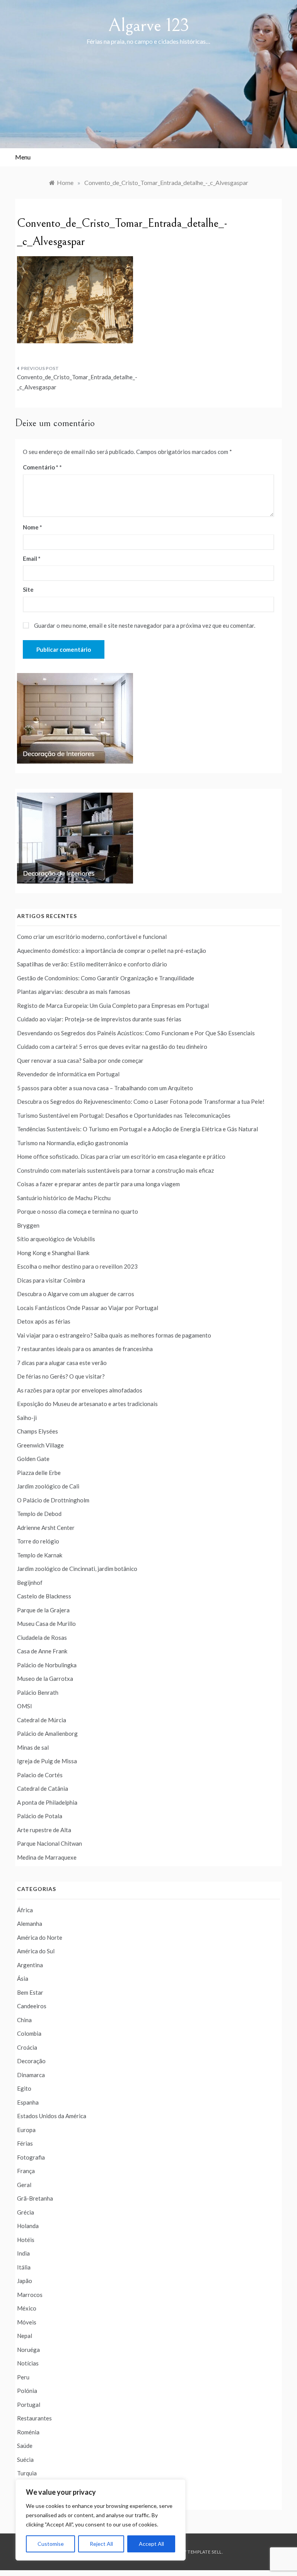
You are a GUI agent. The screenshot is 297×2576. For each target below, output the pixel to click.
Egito (24, 2088)
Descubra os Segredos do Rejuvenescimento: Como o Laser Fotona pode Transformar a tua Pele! (141, 1101)
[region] (101, 2520)
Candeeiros (32, 2006)
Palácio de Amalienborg (47, 1733)
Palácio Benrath (38, 1692)
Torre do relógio (38, 1541)
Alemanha (30, 1923)
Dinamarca (31, 2075)
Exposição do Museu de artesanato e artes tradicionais (87, 1404)
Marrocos (30, 2295)
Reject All (101, 2544)
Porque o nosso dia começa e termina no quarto (78, 1211)
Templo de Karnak (40, 1555)
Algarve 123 (149, 25)
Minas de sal (33, 1747)
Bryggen (28, 1225)
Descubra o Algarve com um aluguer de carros (76, 1294)
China (24, 2020)
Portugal (29, 2405)
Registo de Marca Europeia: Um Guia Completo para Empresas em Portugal (113, 1005)
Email (32, 558)
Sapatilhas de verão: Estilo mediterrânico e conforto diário (92, 964)
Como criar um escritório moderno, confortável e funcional (92, 937)
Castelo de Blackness (44, 1596)
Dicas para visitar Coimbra (51, 1280)
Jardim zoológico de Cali (48, 1486)
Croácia (27, 2047)
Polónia (27, 2391)
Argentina (30, 1965)
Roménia (28, 2432)
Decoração (31, 2061)
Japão (25, 2281)
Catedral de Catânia (43, 1788)
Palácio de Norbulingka (47, 1665)
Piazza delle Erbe (39, 1473)
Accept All (151, 2544)
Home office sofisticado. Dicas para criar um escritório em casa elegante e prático (121, 1156)
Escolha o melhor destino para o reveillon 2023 (77, 1266)
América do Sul (36, 1951)
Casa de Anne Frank (42, 1651)
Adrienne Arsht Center (46, 1528)
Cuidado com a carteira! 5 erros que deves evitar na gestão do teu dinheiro (112, 1046)
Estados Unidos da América (52, 2116)
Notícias (28, 2363)
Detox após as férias (44, 1321)
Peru (23, 2377)
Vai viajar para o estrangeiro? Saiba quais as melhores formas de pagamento (114, 1335)
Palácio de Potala (40, 1816)
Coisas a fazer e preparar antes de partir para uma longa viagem (98, 1184)
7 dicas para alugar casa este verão (62, 1363)
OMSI (25, 1706)
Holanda (28, 2226)
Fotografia (31, 2157)
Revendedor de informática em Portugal (68, 1074)
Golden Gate (33, 1459)
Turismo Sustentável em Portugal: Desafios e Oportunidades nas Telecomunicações (124, 1115)
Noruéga (28, 2350)
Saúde (25, 2446)
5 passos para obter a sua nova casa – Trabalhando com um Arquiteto (105, 1088)
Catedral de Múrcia (42, 1720)
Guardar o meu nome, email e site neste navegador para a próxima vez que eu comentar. (145, 625)
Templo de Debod (39, 1514)
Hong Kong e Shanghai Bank (53, 1253)
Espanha (28, 2102)
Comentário (41, 467)
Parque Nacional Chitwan (49, 1843)
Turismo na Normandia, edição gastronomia (73, 1143)
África (25, 1910)
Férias (25, 2143)
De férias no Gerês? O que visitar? (61, 1376)
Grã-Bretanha (35, 2198)
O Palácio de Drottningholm (53, 1500)
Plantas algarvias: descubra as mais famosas (74, 992)
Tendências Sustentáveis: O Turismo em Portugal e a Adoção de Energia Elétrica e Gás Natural (137, 1129)
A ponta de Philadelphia (47, 1802)
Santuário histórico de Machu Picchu (64, 1198)
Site (28, 589)
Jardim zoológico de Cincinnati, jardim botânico (77, 1569)
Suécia (25, 2460)
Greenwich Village (40, 1445)
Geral (24, 2185)
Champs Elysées (38, 1431)
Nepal (25, 2336)
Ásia (23, 1978)
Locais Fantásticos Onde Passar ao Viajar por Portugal (88, 1308)
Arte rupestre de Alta (44, 1830)
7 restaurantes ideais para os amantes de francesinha (85, 1349)
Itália (24, 2267)
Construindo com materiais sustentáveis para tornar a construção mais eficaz (115, 1170)
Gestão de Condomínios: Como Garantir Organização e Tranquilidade (106, 978)
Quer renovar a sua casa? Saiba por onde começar (80, 1060)
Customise (51, 2544)
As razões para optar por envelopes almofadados (80, 1390)
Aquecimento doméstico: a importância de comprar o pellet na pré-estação (112, 951)
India (23, 2253)
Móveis (27, 2322)
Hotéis (26, 2240)
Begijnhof (30, 1583)
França (26, 2171)
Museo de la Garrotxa (45, 1679)
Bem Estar (30, 1992)
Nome (32, 527)
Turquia (27, 2473)
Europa (26, 2130)
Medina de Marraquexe (47, 1857)
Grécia (26, 2212)
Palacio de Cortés (40, 1775)
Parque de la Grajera (43, 1610)
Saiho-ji (27, 1418)
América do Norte (40, 1937)
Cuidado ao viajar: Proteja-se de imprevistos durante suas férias (99, 1019)
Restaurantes (34, 2418)
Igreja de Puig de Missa (47, 1761)
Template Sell (205, 2552)
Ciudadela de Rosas (42, 1637)
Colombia (29, 2033)
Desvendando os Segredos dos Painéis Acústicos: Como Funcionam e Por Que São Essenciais (136, 1033)
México (27, 2308)
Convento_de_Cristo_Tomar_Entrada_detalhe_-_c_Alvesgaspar (77, 382)
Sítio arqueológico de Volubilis (56, 1239)
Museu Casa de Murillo (46, 1624)
